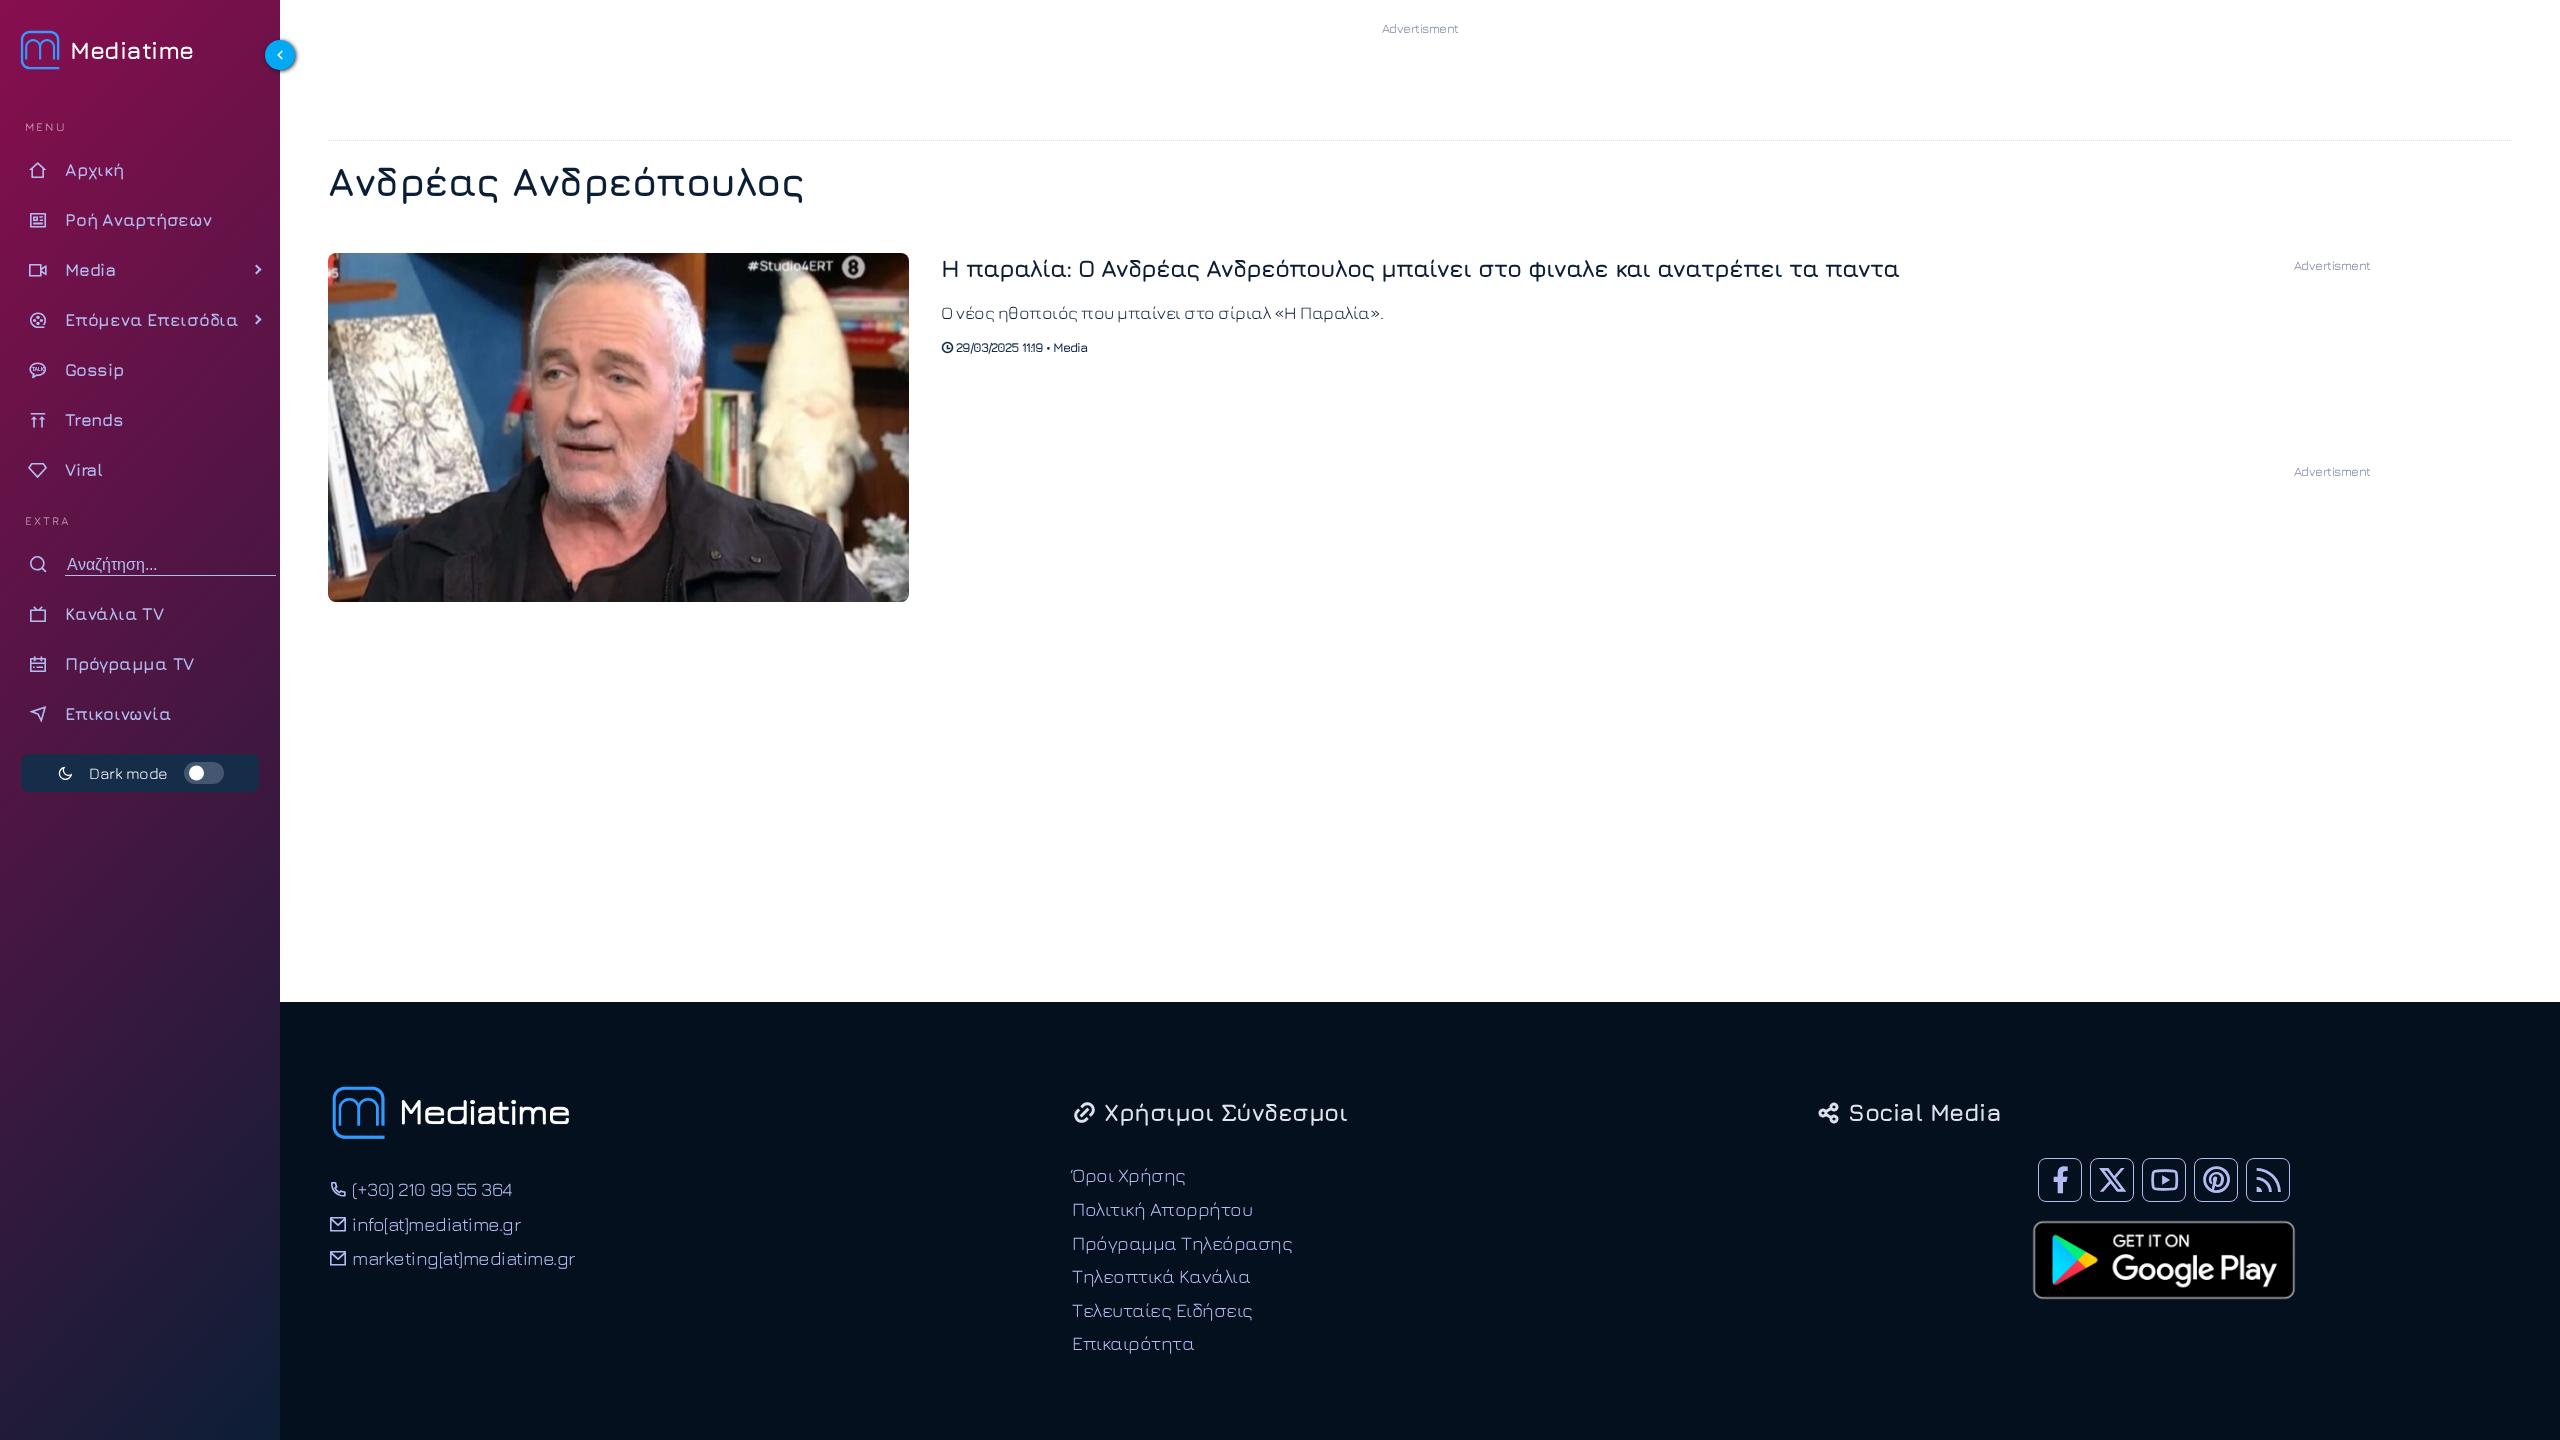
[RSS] (2268, 1180)
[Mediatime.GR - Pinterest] (2216, 1180)
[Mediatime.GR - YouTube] (2164, 1180)
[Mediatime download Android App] (2164, 1312)
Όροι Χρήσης (1129, 1174)
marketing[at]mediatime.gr (461, 1257)
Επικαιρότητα (1133, 1342)
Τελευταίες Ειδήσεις (1162, 1309)
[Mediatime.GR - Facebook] (2060, 1180)
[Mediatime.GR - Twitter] (2112, 1180)
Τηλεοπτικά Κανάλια (1161, 1275)
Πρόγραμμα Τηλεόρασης (1182, 1242)
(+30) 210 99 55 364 (430, 1188)
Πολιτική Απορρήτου (1162, 1208)
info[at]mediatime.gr (434, 1223)
